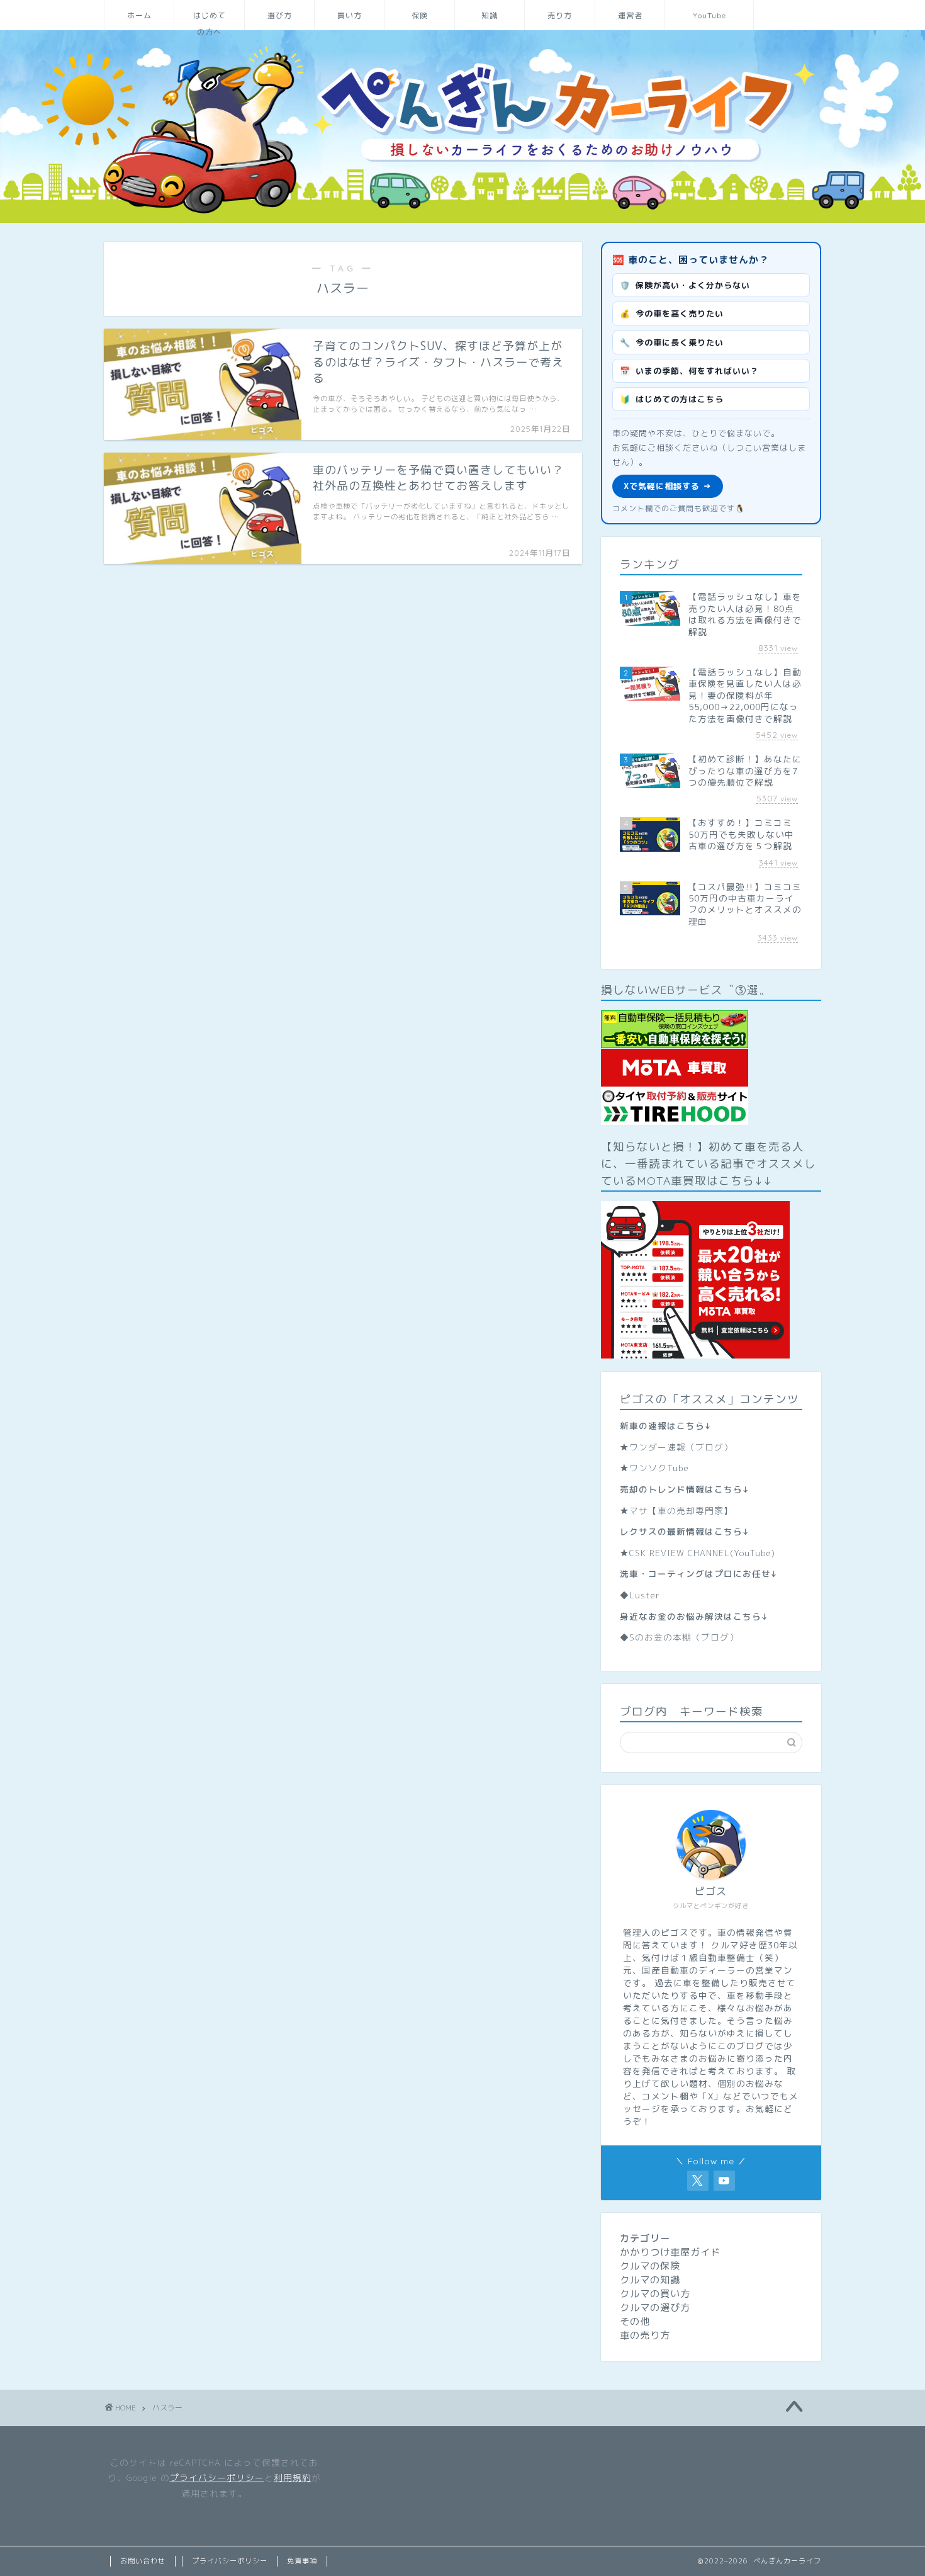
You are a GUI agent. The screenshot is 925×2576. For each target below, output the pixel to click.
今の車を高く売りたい (672, 314)
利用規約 (293, 2477)
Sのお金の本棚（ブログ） (684, 1637)
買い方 (350, 15)
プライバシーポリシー (217, 2477)
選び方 (280, 15)
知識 (490, 15)
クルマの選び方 (655, 2308)
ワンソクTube (659, 1468)
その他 (635, 2321)
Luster (645, 1595)
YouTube (709, 15)
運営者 (630, 15)
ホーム (139, 15)
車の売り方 (645, 2335)
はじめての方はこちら (672, 399)
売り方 (560, 15)
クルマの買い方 (655, 2294)
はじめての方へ (210, 20)
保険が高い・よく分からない (685, 285)
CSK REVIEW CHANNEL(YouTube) (702, 1553)
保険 (420, 15)
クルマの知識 (650, 2280)
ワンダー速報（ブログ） (681, 1447)
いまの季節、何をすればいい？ (689, 371)
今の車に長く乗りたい (672, 342)
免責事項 (302, 2561)
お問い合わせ (143, 2561)
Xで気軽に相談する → (668, 486)
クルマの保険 (650, 2266)
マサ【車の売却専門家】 (681, 1511)
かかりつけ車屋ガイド (670, 2252)
